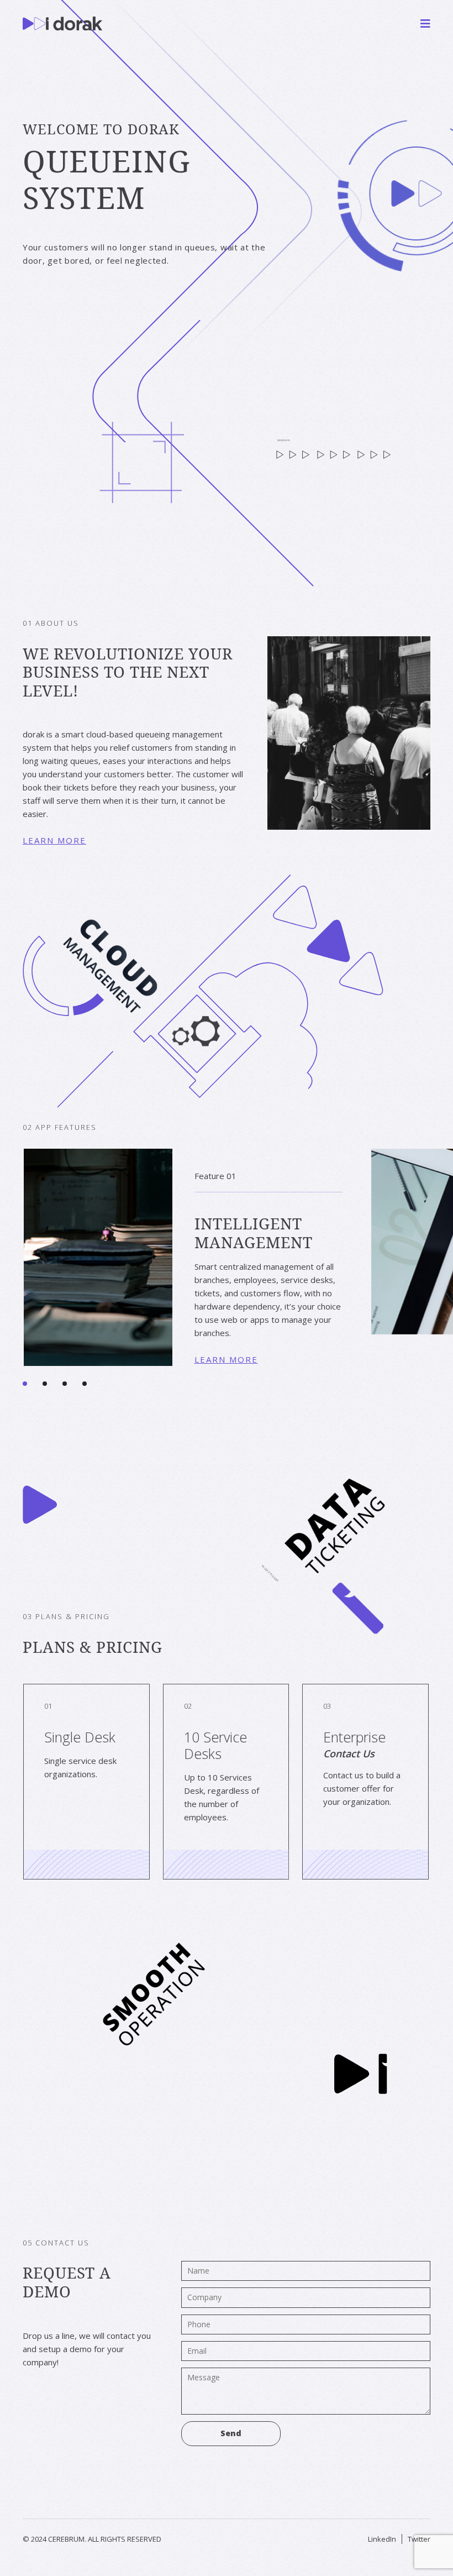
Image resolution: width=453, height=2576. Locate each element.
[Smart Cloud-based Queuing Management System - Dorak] (62, 23)
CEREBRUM (66, 2539)
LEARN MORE (54, 840)
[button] (33, 1376)
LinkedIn (382, 2539)
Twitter (419, 2539)
